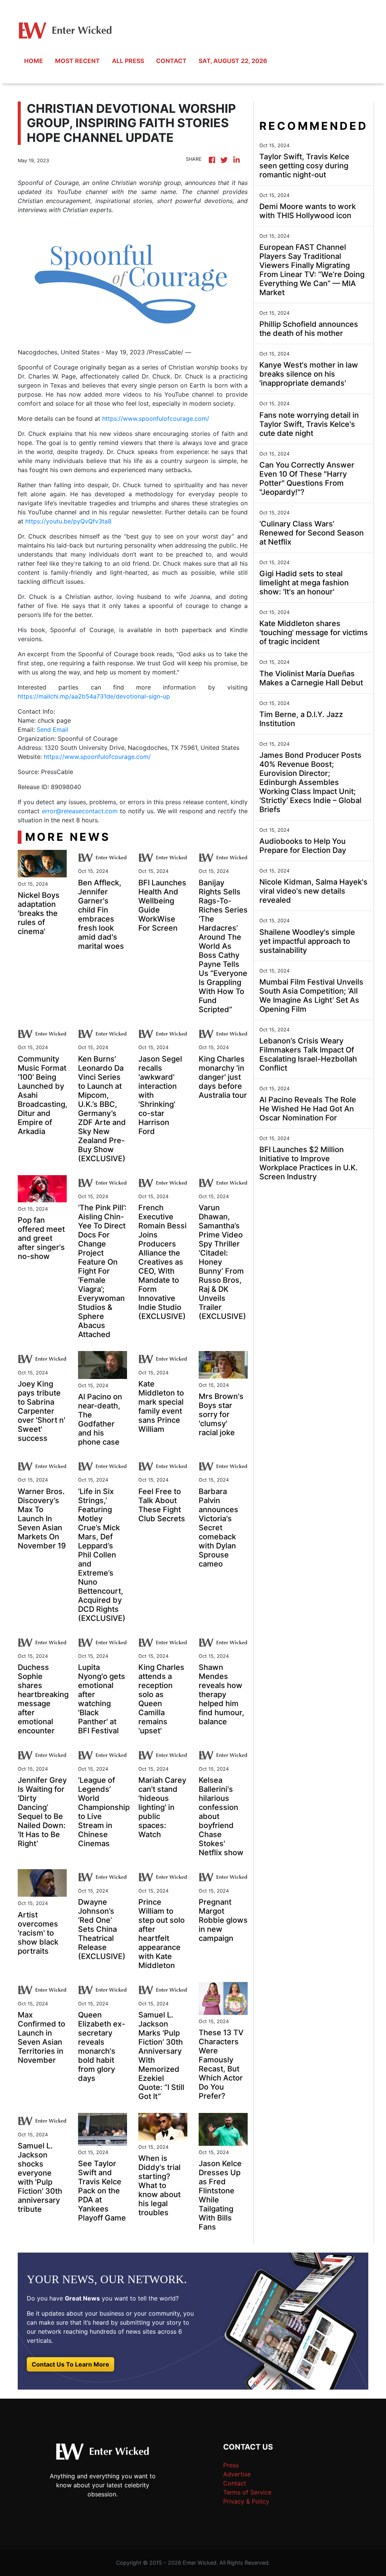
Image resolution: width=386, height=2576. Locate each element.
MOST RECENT (77, 61)
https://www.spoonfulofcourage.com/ (156, 419)
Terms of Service (247, 2492)
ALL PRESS (128, 61)
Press (231, 2465)
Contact (235, 2483)
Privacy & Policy (246, 2501)
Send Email (52, 729)
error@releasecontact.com (80, 811)
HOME (34, 61)
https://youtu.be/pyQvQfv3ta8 (68, 521)
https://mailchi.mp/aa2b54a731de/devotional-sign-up (94, 696)
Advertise (237, 2474)
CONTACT (171, 61)
